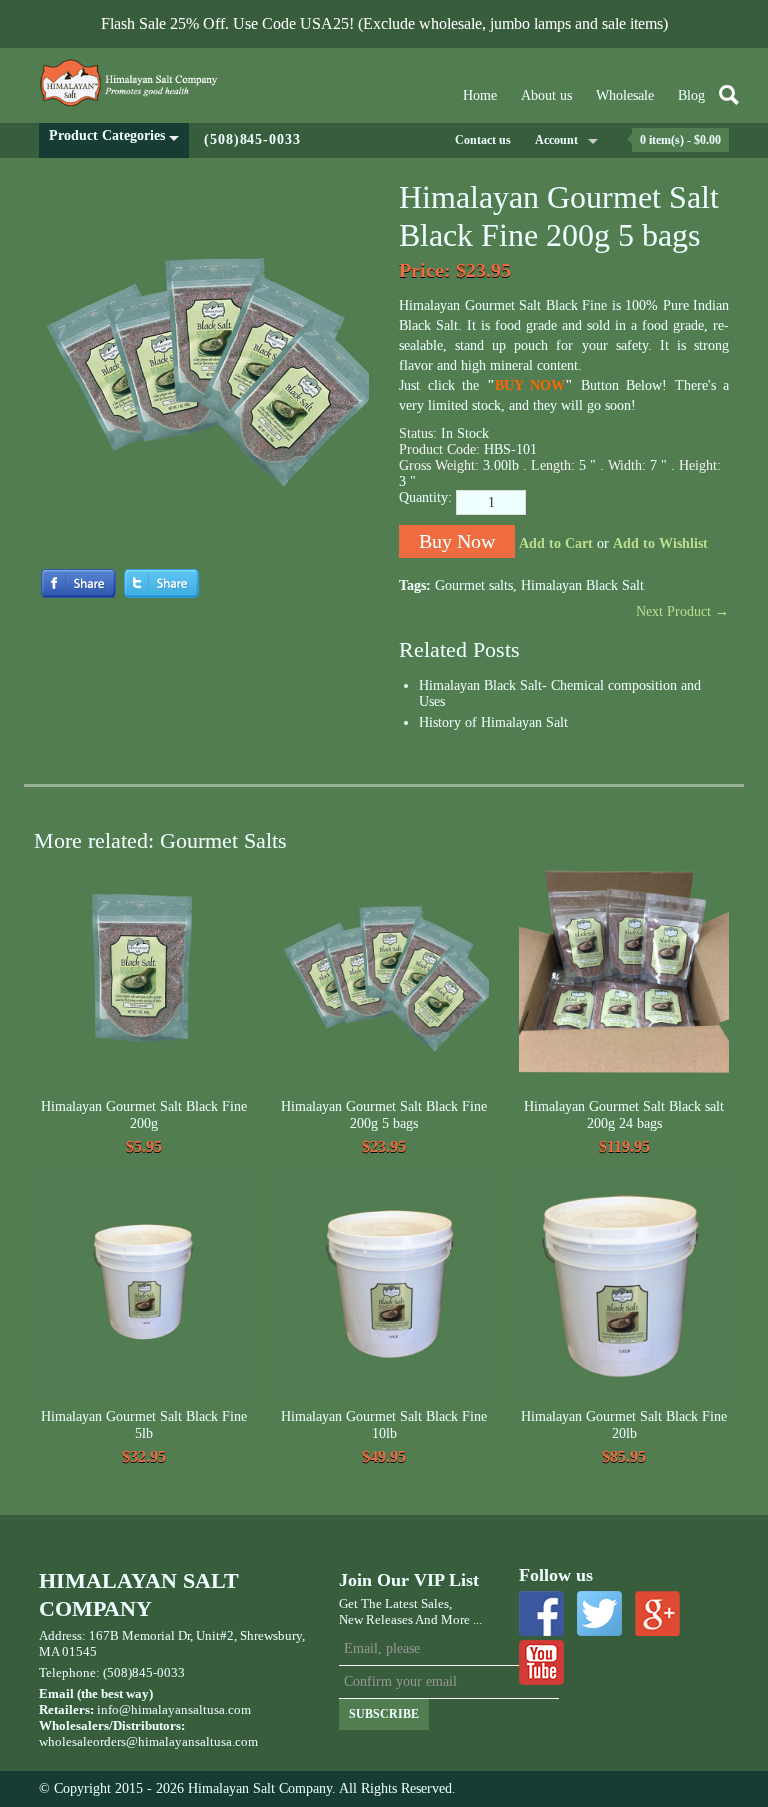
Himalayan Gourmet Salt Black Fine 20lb (624, 1425)
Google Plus (657, 1613)
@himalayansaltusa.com (192, 1741)
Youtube (541, 1662)
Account (556, 140)
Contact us (483, 140)
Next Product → (682, 611)
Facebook (541, 1613)
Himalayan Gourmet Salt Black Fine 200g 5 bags (384, 1115)
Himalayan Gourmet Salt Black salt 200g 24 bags (624, 1115)
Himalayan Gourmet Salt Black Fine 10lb (384, 1425)
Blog (691, 95)
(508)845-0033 (252, 139)
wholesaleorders (82, 1741)
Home (480, 95)
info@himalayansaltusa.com (174, 1709)
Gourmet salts (474, 585)
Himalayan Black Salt (582, 585)
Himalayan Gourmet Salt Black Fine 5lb (144, 1425)
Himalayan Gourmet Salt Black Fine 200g (144, 1115)
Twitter (599, 1613)
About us (546, 95)
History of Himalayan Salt (493, 722)
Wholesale (625, 95)
